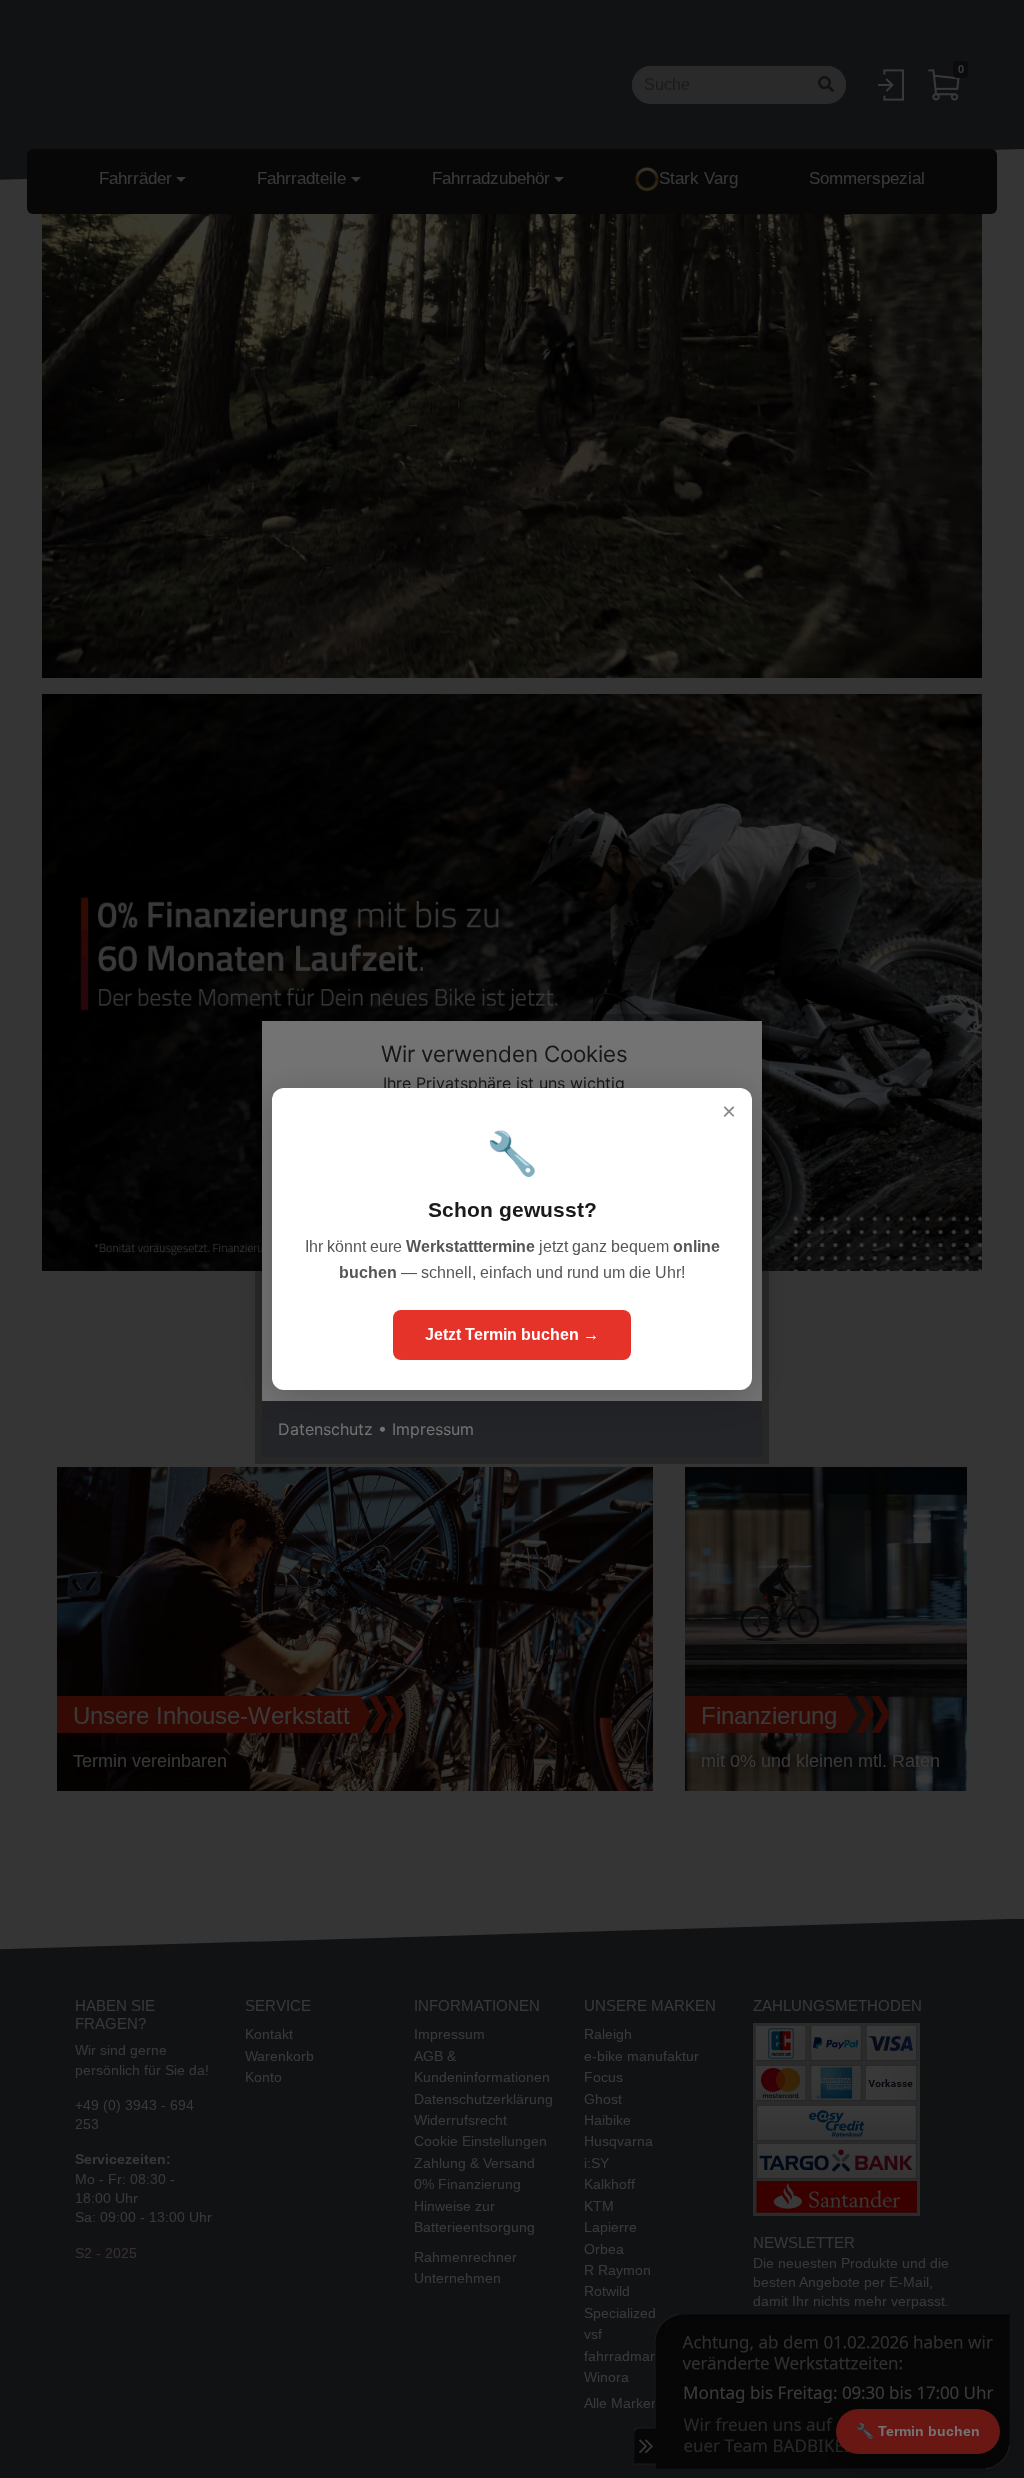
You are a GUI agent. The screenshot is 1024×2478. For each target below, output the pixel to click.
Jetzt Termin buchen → (512, 1334)
